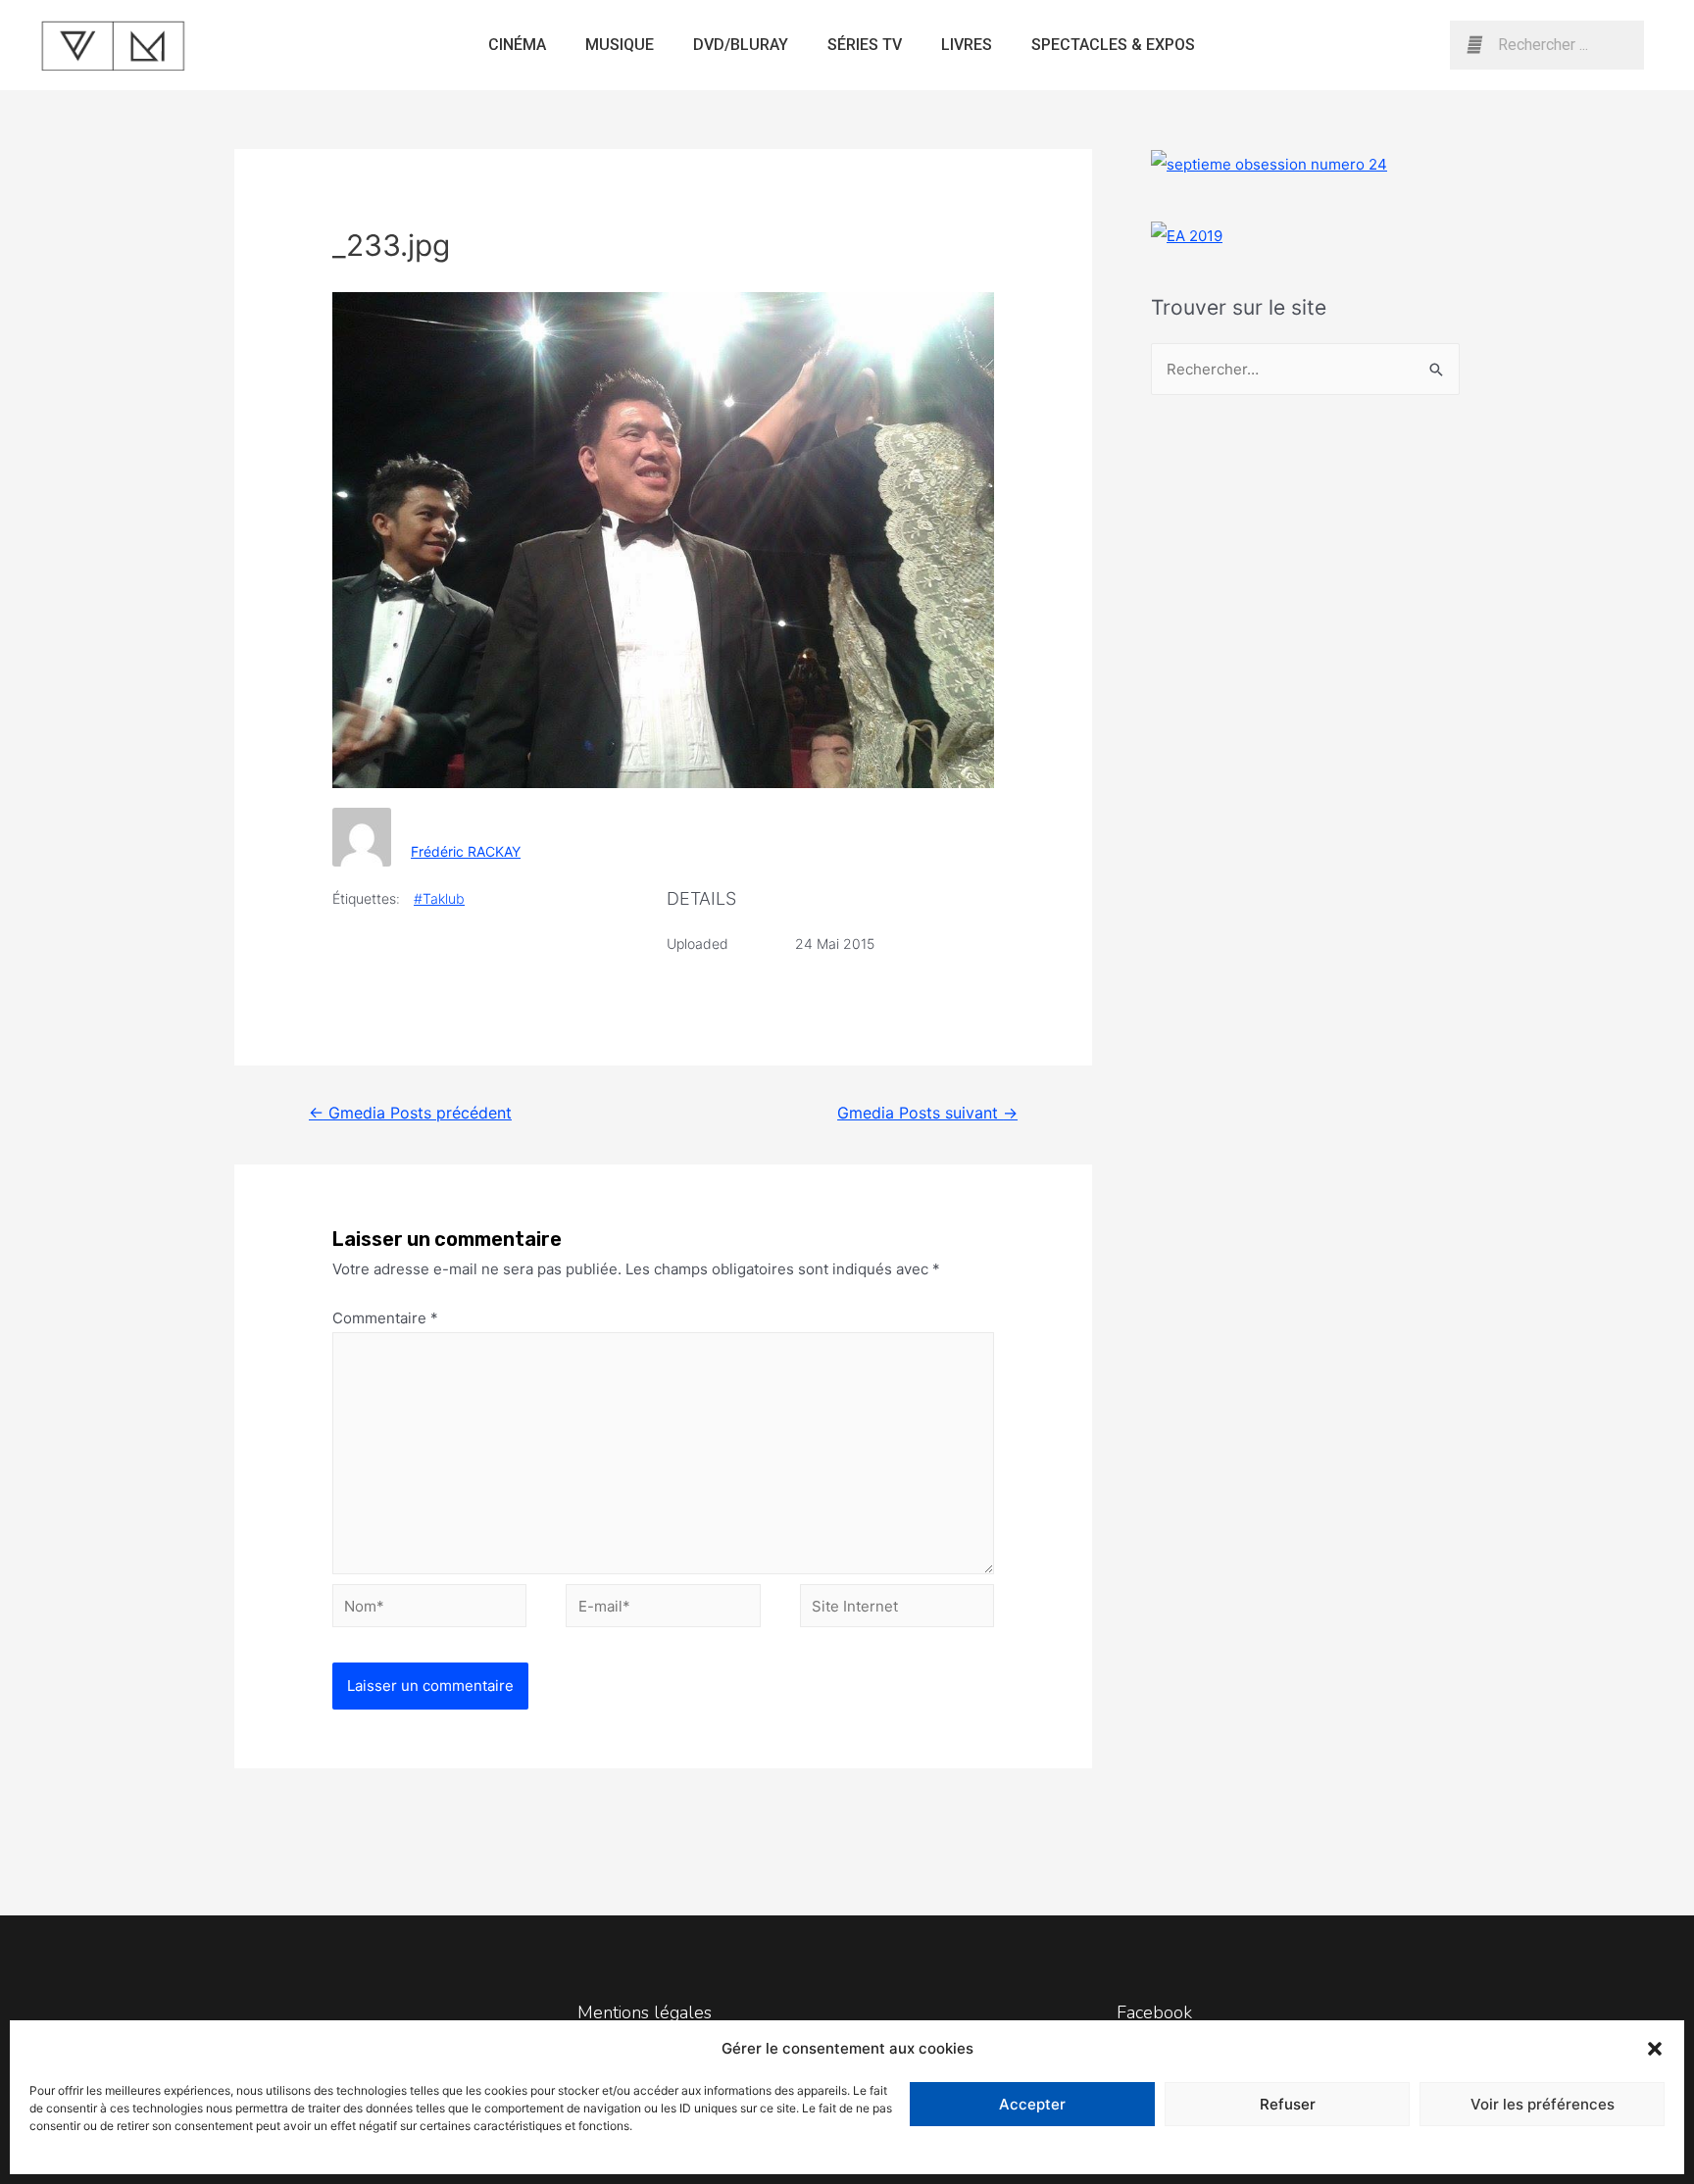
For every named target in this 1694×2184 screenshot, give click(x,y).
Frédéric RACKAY (466, 851)
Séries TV (865, 45)
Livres (967, 45)
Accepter (1032, 2104)
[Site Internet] (897, 1609)
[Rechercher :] (1305, 369)
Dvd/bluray (741, 45)
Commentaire (385, 1318)
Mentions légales (645, 2012)
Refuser (1288, 2104)
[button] (1655, 2049)
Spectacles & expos (1113, 45)
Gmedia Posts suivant (927, 1113)
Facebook (1154, 2012)
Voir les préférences (1543, 2104)
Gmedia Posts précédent (410, 1113)
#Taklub (439, 898)
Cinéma (517, 45)
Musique (620, 45)
